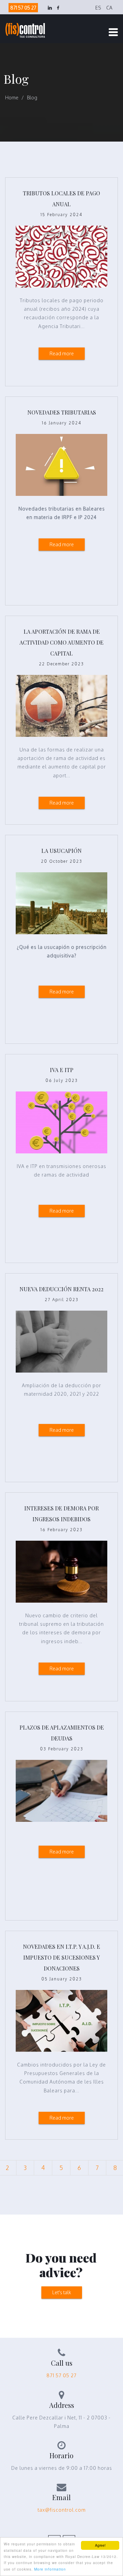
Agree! (100, 2545)
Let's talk (62, 2292)
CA (109, 8)
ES (98, 8)
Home (12, 98)
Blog (32, 98)
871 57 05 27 (23, 8)
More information (50, 2569)
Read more (62, 353)
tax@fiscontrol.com (62, 2510)
